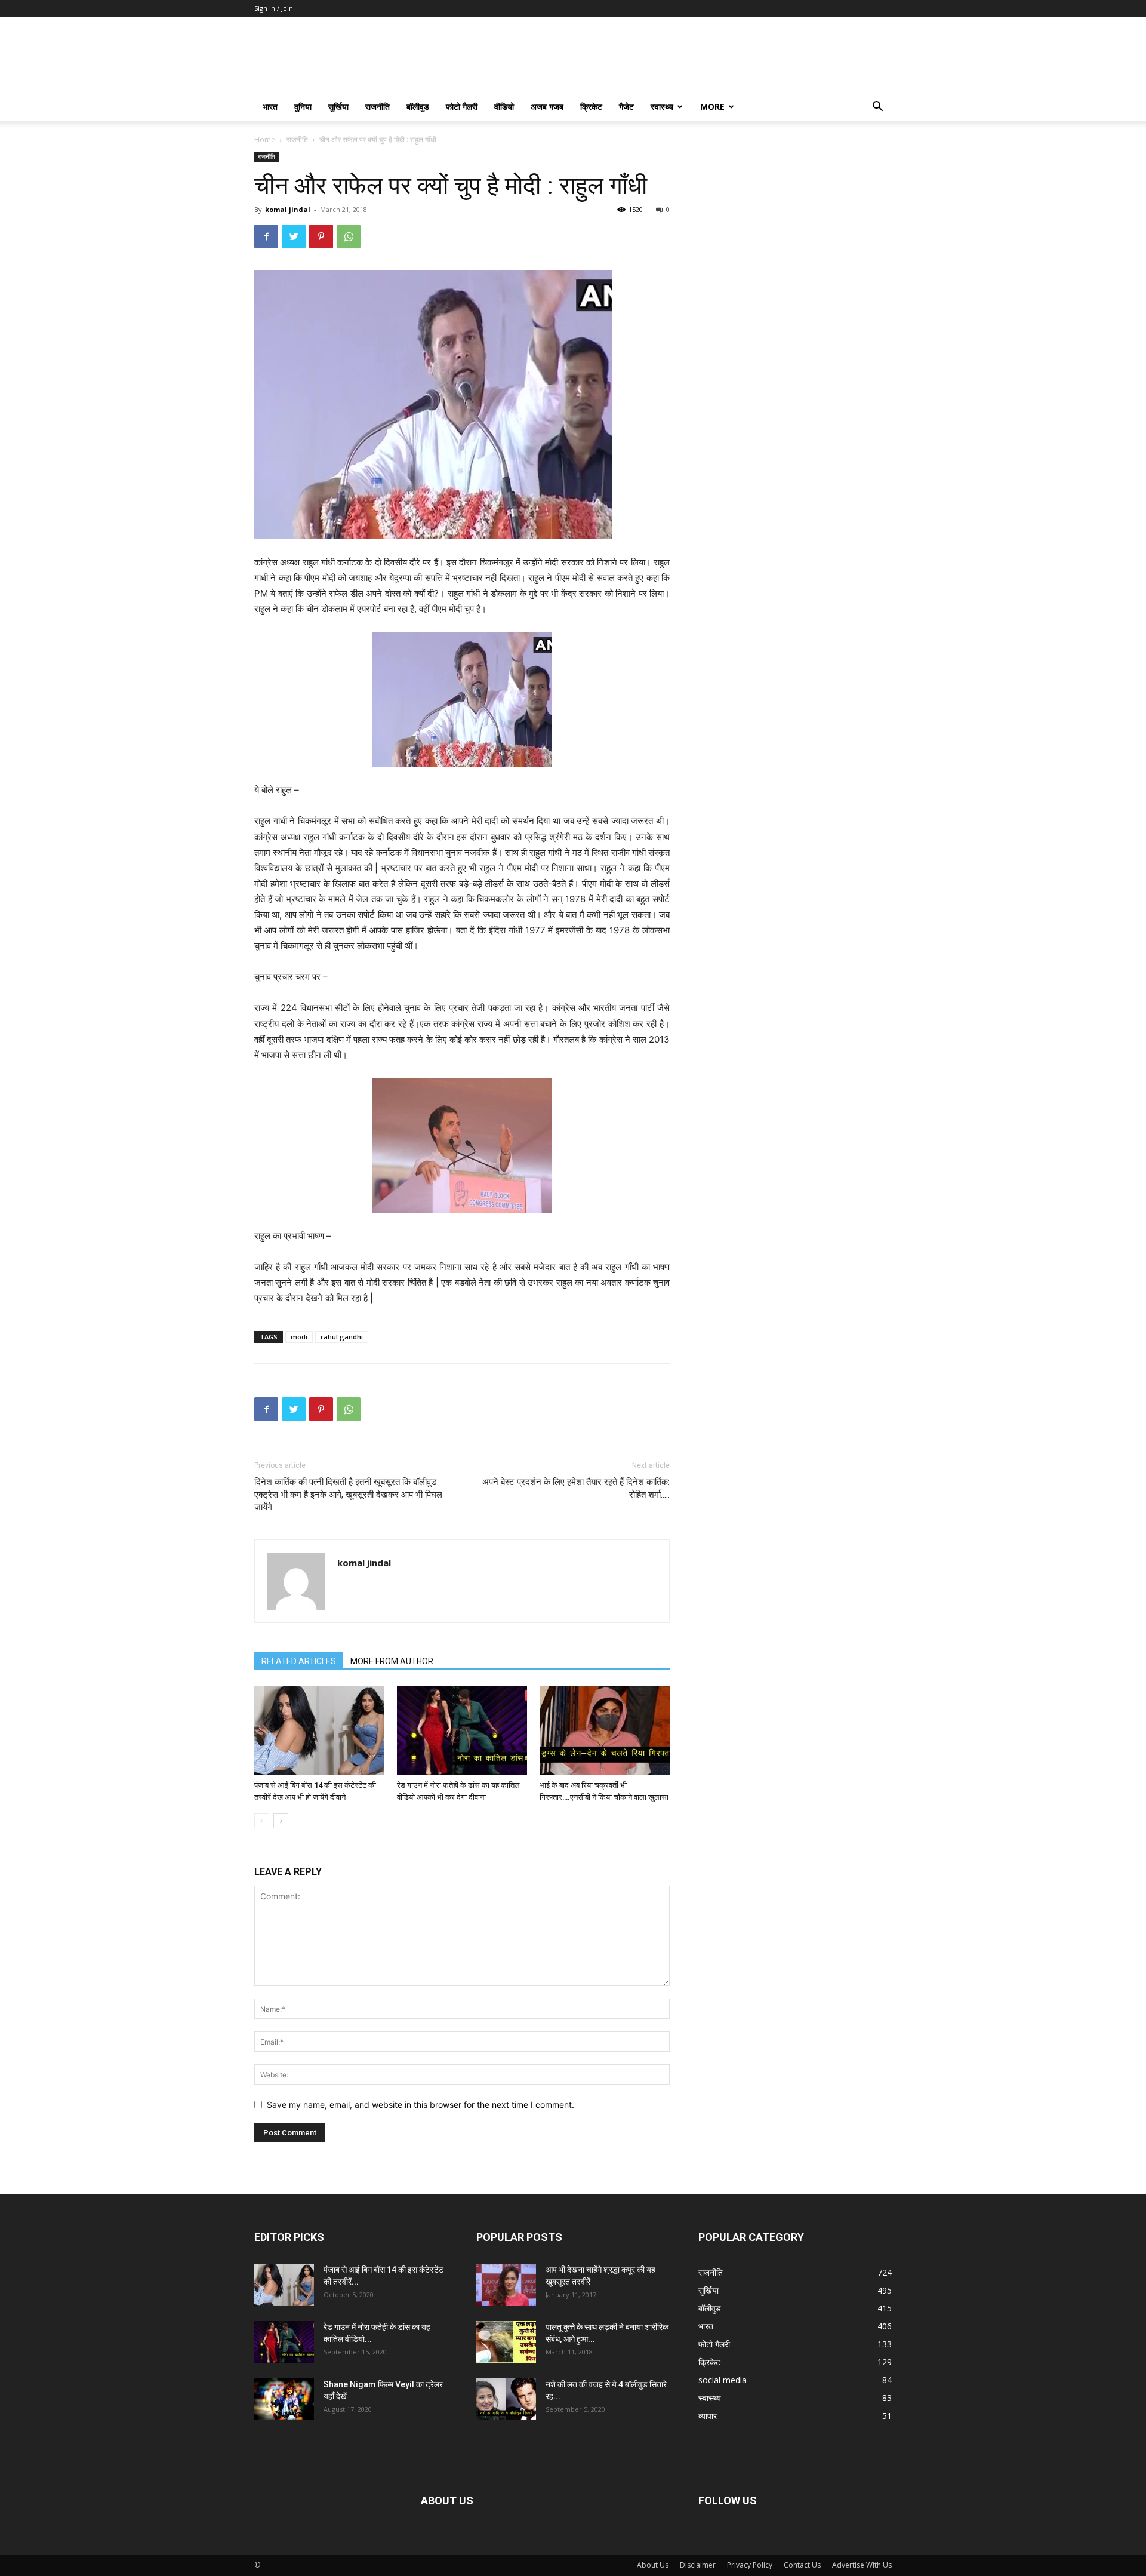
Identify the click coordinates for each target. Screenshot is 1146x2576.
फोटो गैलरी (462, 107)
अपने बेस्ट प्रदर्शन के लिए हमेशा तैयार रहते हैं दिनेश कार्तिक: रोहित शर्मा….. (576, 1488)
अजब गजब (547, 107)
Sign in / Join (274, 8)
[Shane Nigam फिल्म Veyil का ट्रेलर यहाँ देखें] (284, 2399)
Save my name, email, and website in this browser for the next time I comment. (420, 2105)
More (712, 107)
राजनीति (378, 107)
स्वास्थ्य (662, 107)
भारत (270, 107)
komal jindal (288, 209)
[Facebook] (266, 236)
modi (299, 1337)
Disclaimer (698, 2565)
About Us (653, 2565)
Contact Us (802, 2565)
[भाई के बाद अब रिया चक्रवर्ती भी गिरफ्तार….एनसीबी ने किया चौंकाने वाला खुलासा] (605, 1730)
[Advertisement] (795, 226)
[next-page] (281, 1821)
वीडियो (504, 107)
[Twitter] (294, 236)
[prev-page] (262, 1821)
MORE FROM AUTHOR (392, 1661)
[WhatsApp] (349, 236)
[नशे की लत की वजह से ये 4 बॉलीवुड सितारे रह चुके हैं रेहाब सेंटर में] (506, 2399)
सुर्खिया (338, 107)
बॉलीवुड (418, 107)
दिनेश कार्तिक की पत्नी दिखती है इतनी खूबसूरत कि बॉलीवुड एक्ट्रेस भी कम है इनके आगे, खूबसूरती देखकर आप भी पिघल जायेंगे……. (348, 1495)
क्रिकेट (591, 107)
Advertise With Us (862, 2565)
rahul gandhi (342, 1337)
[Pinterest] (321, 236)
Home (265, 139)
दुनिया (303, 107)
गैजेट (626, 107)
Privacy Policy (750, 2565)
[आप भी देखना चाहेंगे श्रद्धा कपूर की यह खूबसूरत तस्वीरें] (506, 2285)
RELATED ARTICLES (299, 1661)
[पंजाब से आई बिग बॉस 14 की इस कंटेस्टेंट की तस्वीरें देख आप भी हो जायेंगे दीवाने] (319, 1730)
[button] (877, 108)
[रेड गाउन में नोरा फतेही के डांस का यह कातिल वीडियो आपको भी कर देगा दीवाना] (462, 1730)
